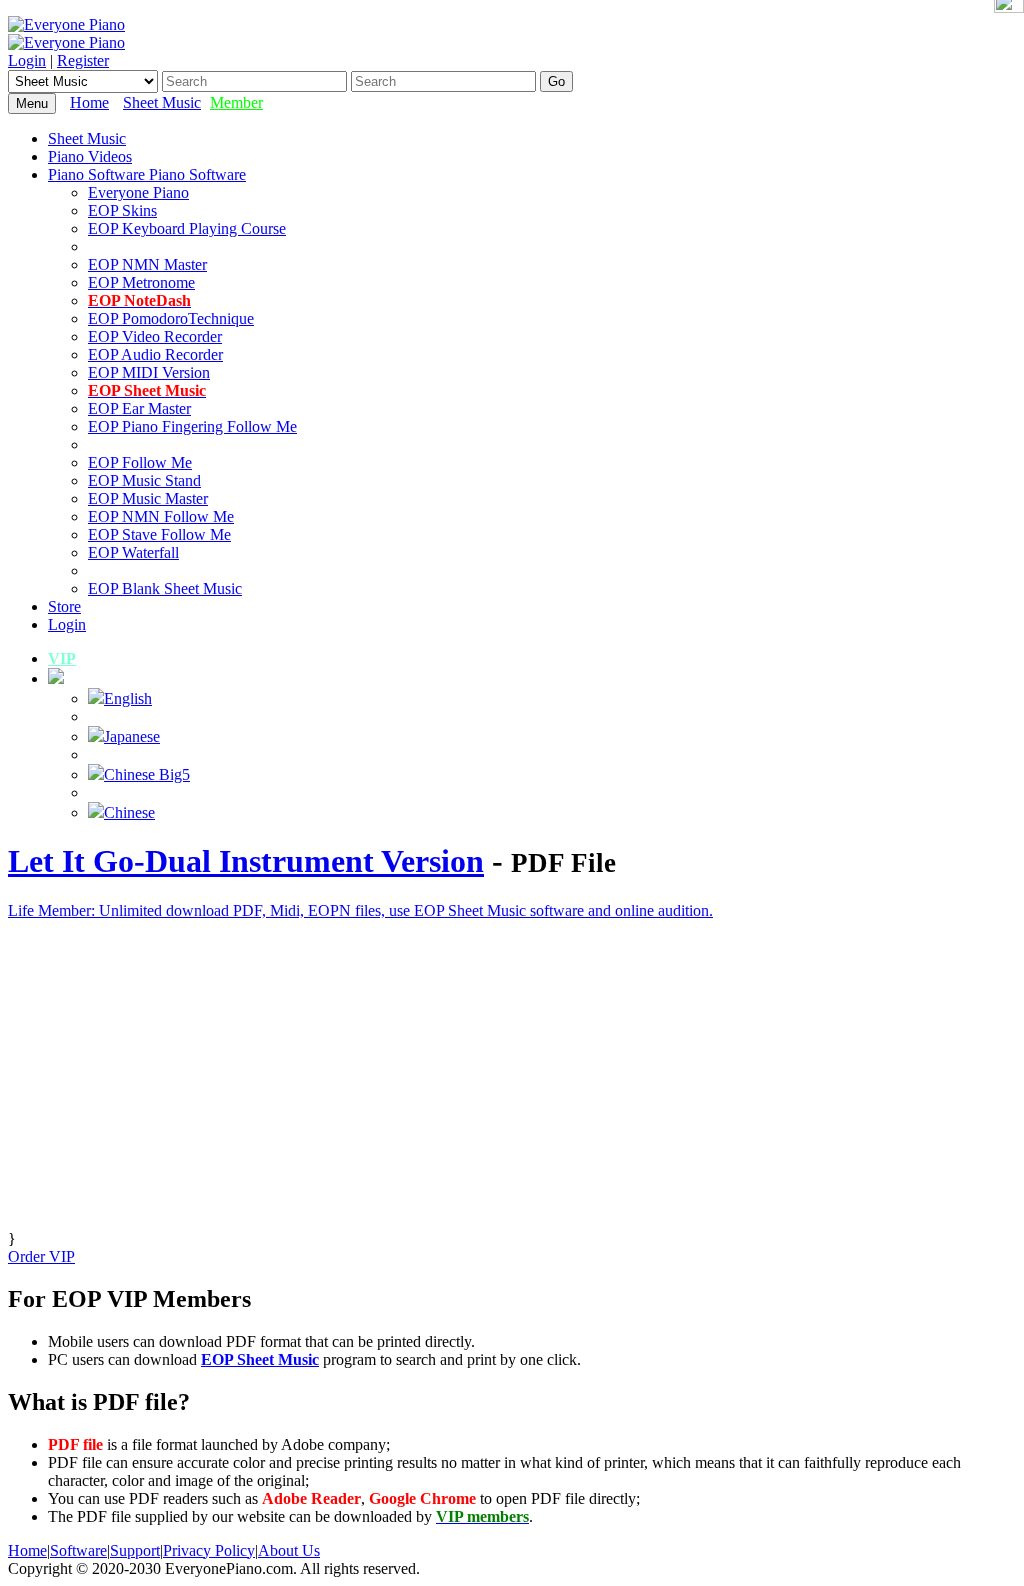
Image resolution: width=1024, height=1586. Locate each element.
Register (83, 60)
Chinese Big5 (147, 774)
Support (135, 1550)
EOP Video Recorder (155, 336)
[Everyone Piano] (66, 24)
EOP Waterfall (133, 552)
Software (78, 1550)
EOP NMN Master (147, 264)
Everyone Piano (138, 192)
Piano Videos (90, 156)
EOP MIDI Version (149, 372)
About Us (289, 1550)
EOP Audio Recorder (155, 354)
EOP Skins (122, 210)
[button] (56, 678)
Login (27, 60)
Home (89, 102)
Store (64, 606)
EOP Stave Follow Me (159, 534)
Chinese (129, 812)
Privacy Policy (209, 1550)
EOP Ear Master (139, 408)
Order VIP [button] (41, 1256)
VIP (62, 658)
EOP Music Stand (144, 480)
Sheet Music (162, 102)
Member (236, 102)
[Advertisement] (512, 1090)
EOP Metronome (141, 282)
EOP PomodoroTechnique (171, 318)
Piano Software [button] (98, 174)
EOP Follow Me (140, 462)
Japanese (132, 736)
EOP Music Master (148, 498)
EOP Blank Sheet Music (165, 588)
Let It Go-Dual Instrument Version (246, 861)
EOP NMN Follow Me (161, 516)
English (128, 698)
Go (556, 81)
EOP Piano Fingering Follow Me (192, 426)
